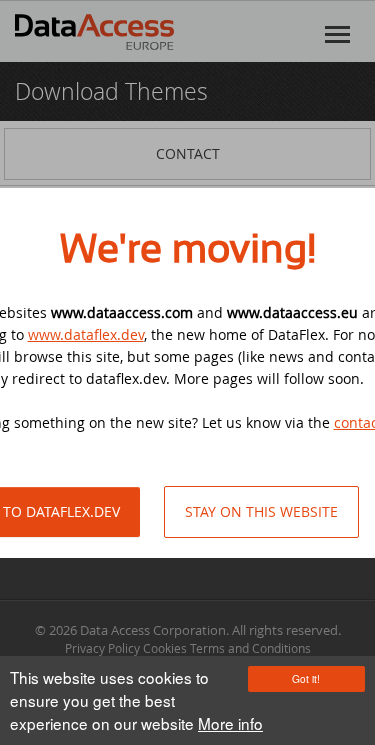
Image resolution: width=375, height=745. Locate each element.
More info (230, 723)
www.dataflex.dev (86, 334)
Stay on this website (261, 511)
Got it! (306, 678)
